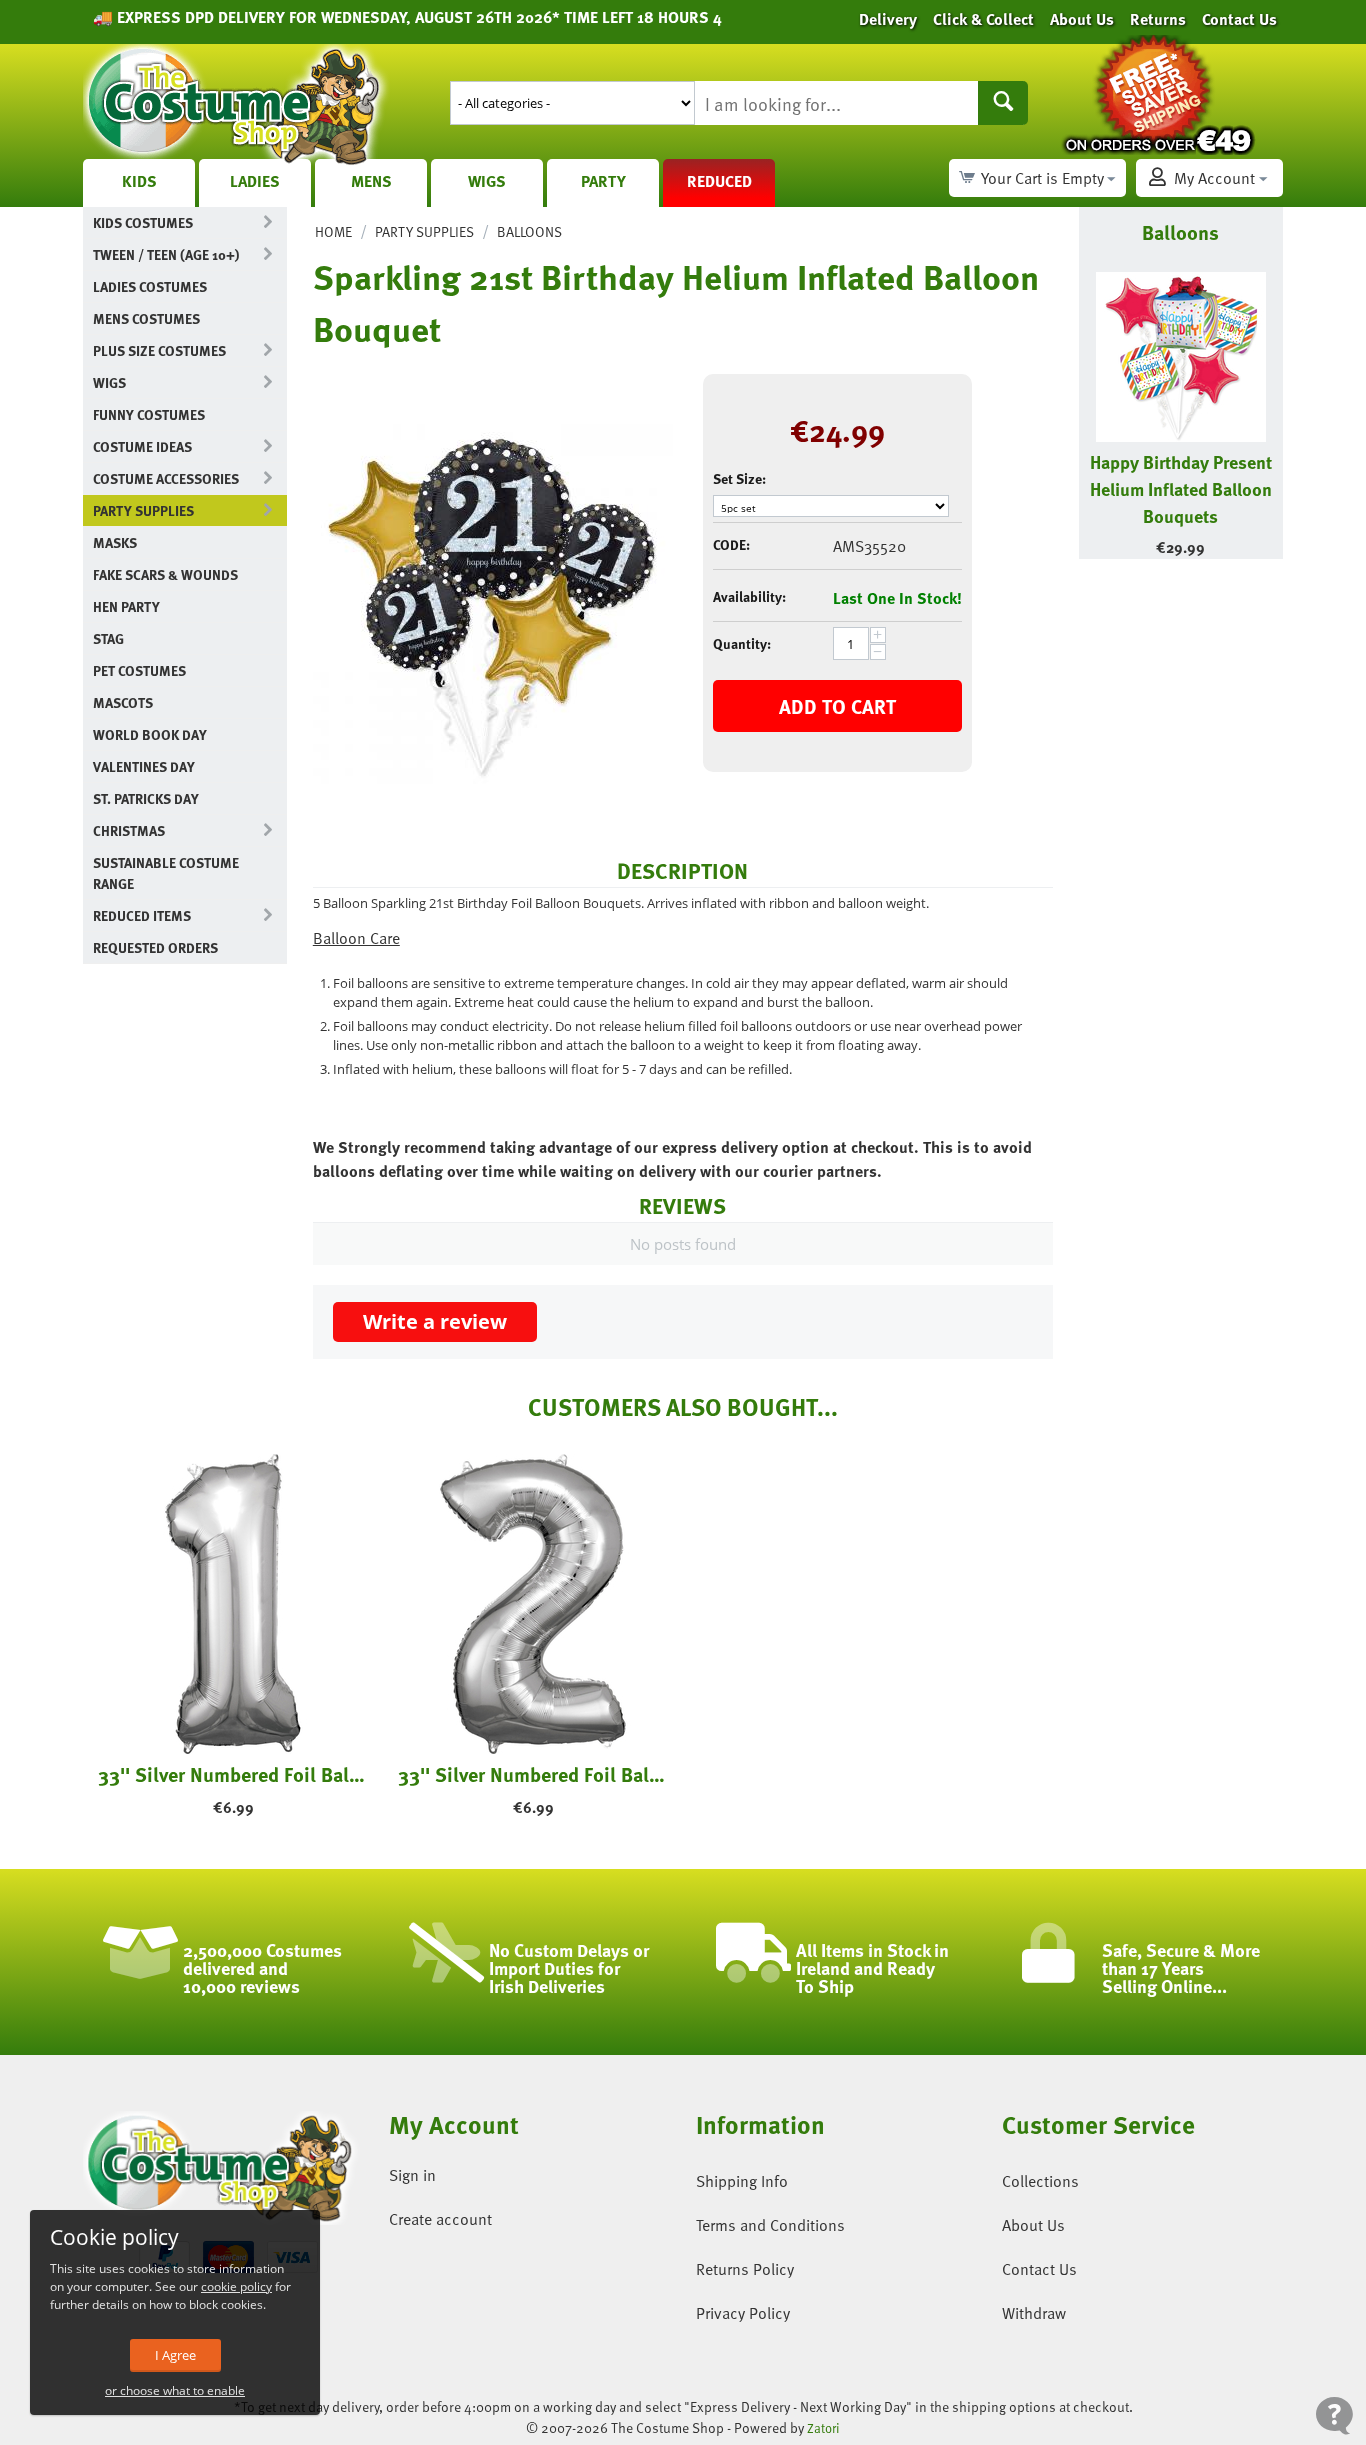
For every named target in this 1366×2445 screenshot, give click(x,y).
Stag (108, 638)
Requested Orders (155, 947)
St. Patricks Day (146, 798)
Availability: (749, 596)
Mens (371, 181)
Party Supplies (143, 510)
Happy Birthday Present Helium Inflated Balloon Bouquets (1181, 488)
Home (333, 231)
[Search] (1003, 103)
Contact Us (1039, 2269)
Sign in (412, 2175)
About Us (1033, 2225)
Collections (1040, 2181)
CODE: (731, 544)
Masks (115, 542)
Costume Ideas (142, 446)
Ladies (255, 181)
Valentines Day (144, 766)
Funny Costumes (149, 414)
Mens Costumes (146, 318)
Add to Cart (837, 706)
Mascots (123, 702)
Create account (440, 2219)
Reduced (719, 181)
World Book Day (150, 734)
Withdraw (1034, 2313)
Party (603, 181)
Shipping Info (742, 2181)
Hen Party (126, 606)
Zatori (823, 2428)
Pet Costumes (139, 670)
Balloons (529, 231)
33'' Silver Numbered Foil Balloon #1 (233, 1774)
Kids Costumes (143, 222)
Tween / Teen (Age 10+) (166, 254)
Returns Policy (745, 2269)
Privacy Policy (743, 2313)
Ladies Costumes (150, 286)
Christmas (129, 830)
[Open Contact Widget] (1334, 2415)
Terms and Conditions (770, 2225)
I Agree (175, 2355)
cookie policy (236, 2286)
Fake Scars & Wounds (165, 574)
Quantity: (742, 643)
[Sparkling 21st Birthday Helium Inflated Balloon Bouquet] (493, 604)
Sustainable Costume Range (166, 873)
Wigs (487, 181)
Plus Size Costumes (159, 350)
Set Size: (739, 478)
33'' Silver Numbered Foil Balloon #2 (533, 1774)
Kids (139, 181)
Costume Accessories (166, 478)
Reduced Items (142, 915)
